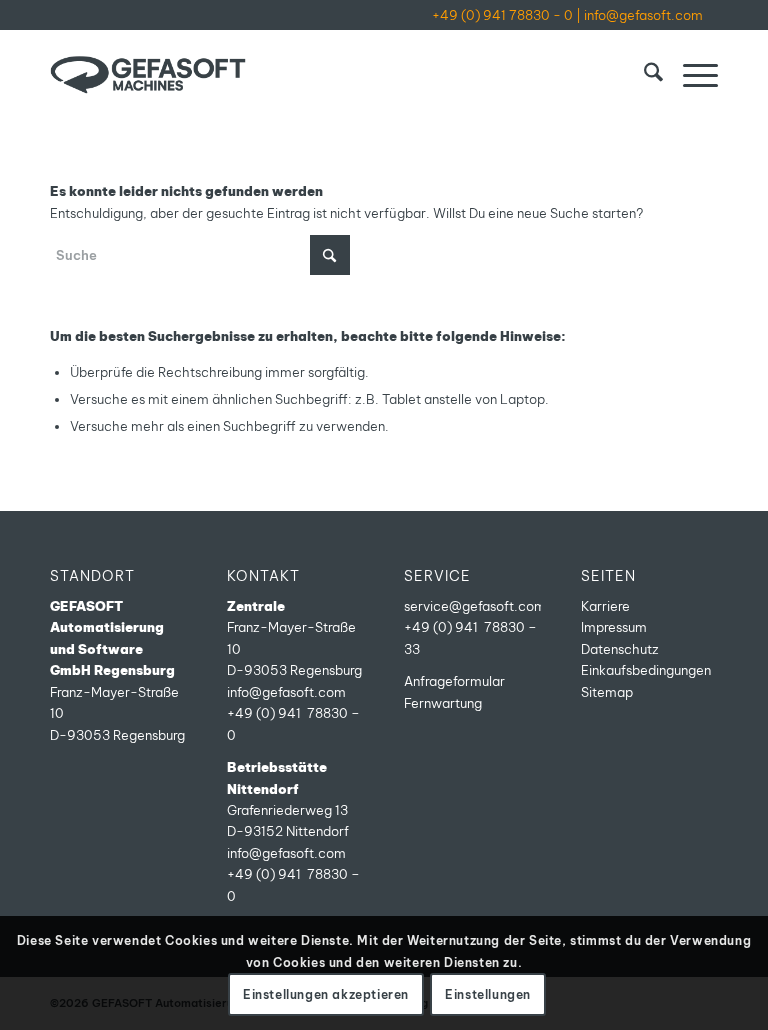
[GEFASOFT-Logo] (148, 75)
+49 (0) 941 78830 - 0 (502, 15)
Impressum (614, 627)
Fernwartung (443, 703)
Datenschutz (620, 649)
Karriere (605, 606)
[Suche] (643, 75)
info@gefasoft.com (643, 15)
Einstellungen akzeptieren (326, 994)
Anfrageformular (454, 681)
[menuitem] (643, 75)
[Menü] (690, 75)
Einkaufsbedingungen (646, 670)
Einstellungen (488, 994)
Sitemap (607, 692)
